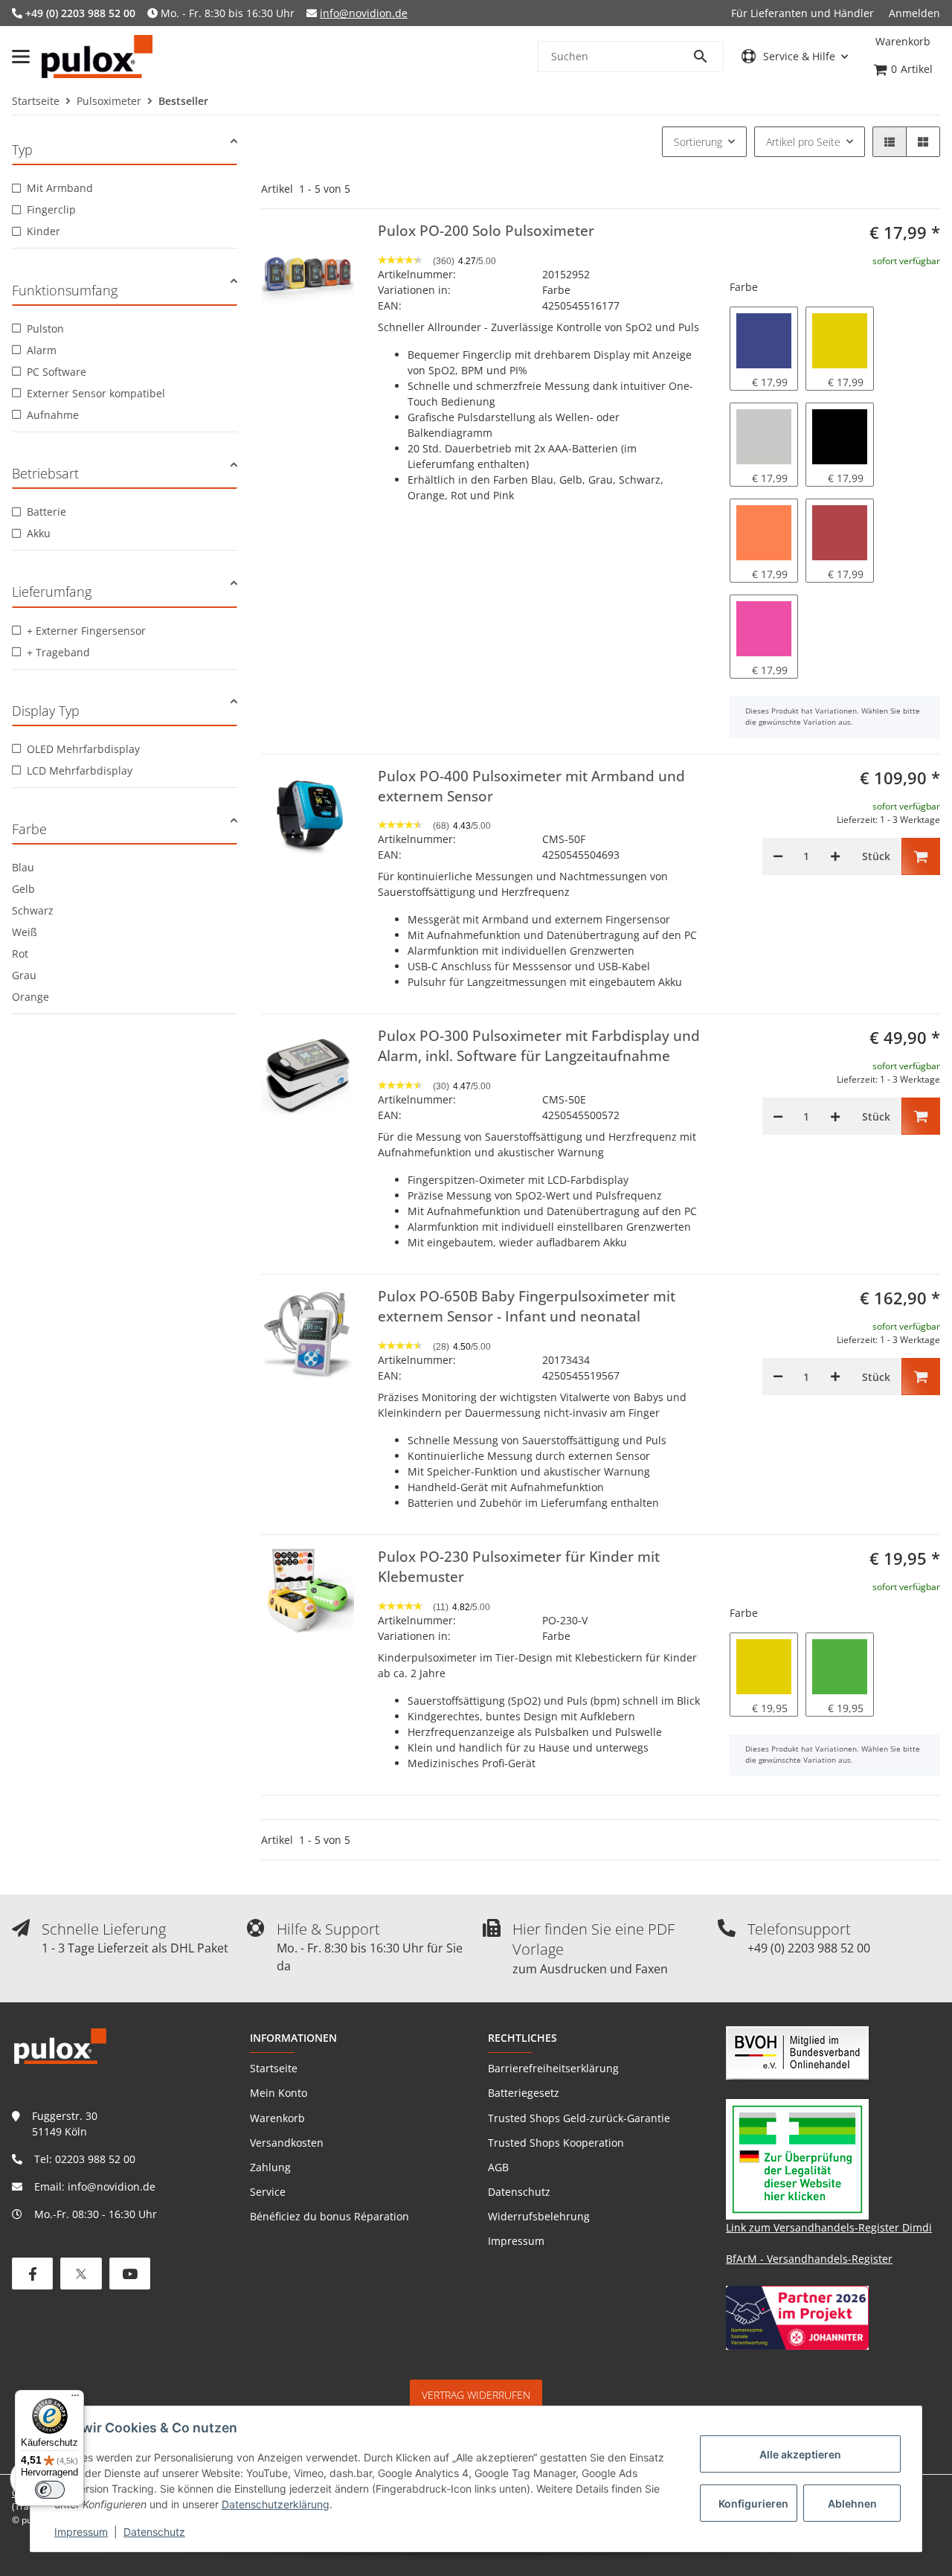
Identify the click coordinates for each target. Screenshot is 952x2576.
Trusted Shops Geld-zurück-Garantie (579, 2118)
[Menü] (75, 2399)
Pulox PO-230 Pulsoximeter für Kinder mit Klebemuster (519, 1567)
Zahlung (270, 2167)
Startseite (274, 2068)
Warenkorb (277, 2118)
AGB (498, 2167)
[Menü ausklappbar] (21, 57)
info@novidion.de (364, 13)
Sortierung (698, 142)
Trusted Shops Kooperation (556, 2143)
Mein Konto (279, 2093)
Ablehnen (852, 2503)
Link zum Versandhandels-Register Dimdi (829, 2227)
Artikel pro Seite (803, 142)
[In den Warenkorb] (921, 856)
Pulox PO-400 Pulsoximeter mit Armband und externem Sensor (531, 786)
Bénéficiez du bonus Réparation (329, 2216)
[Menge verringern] (778, 856)
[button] (795, 56)
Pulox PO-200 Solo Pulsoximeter (486, 231)
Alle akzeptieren (800, 2454)
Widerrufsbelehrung (539, 2216)
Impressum (81, 2532)
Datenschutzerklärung (276, 2504)
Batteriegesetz (524, 2093)
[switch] (50, 2490)
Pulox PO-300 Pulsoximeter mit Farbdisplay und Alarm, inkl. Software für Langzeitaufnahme (539, 1046)
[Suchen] (707, 57)
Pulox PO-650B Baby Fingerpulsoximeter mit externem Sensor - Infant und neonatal (527, 1306)
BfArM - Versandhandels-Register (809, 2259)
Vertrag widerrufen (476, 2395)
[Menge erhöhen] (835, 856)
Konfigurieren (753, 2503)
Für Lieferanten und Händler (803, 13)
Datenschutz (154, 2532)
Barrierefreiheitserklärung (553, 2068)
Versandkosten (287, 2143)
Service (268, 2192)
